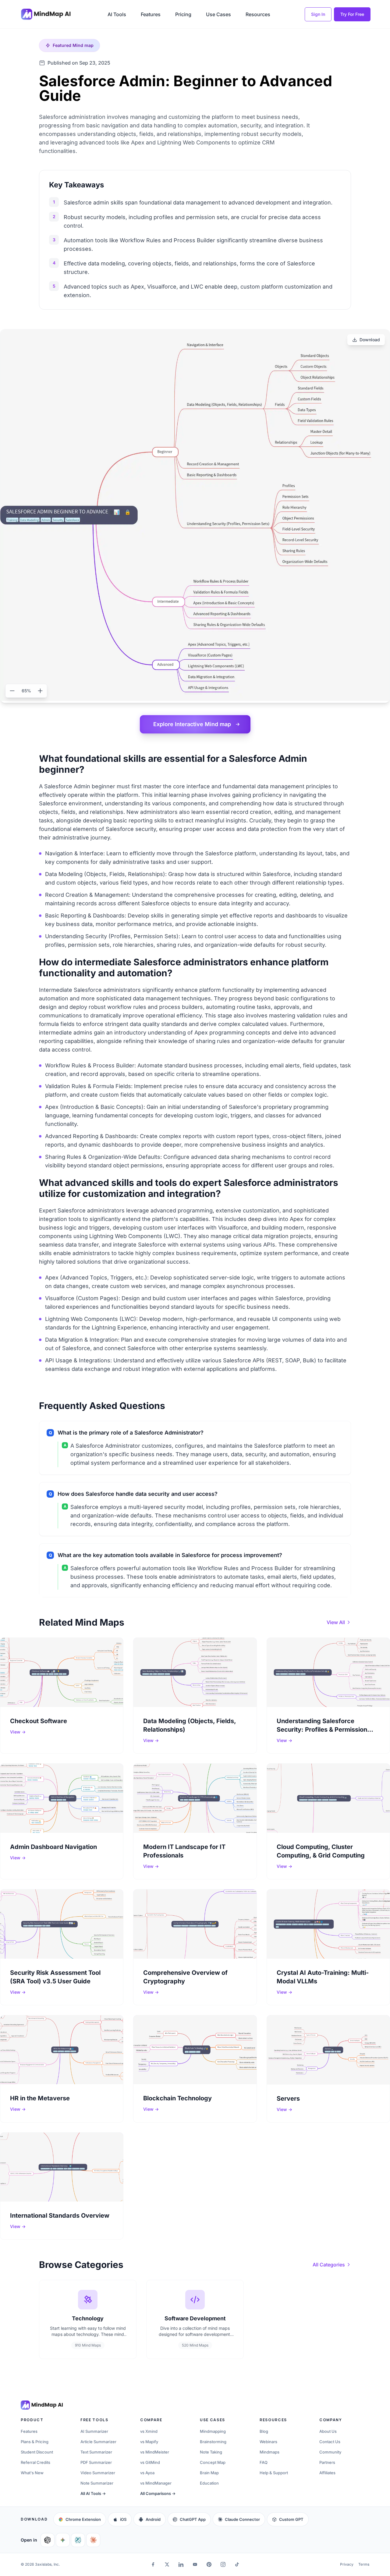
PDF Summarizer (96, 2462)
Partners (327, 2462)
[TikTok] (237, 2564)
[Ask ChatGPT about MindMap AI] (48, 2540)
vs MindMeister (155, 2452)
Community (330, 2452)
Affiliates (327, 2473)
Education (209, 2483)
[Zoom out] (12, 691)
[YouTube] (195, 2564)
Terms (364, 2564)
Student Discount (37, 2452)
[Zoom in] (40, 691)
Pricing (183, 14)
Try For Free (352, 14)
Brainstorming (213, 2442)
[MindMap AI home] (42, 2405)
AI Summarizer (94, 2431)
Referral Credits (35, 2462)
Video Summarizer (98, 2473)
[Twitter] (167, 2564)
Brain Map (209, 2473)
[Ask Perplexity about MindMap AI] (78, 2540)
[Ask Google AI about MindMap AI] (63, 2540)
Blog (264, 2431)
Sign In (318, 14)
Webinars (268, 2442)
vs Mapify (149, 2442)
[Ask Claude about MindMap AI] (93, 2540)
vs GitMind (150, 2462)
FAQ (264, 2462)
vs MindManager (156, 2483)
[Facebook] (153, 2564)
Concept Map (213, 2462)
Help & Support (274, 2473)
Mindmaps (269, 2452)
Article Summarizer (98, 2442)
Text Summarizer (96, 2452)
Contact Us (330, 2442)
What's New (32, 2473)
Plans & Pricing (35, 2442)
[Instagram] (223, 2564)
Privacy (347, 2564)
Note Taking (211, 2452)
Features (151, 14)
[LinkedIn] (181, 2564)
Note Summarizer (97, 2483)
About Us (328, 2431)
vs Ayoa (147, 2473)
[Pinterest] (209, 2564)
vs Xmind (149, 2431)
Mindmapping (213, 2431)
